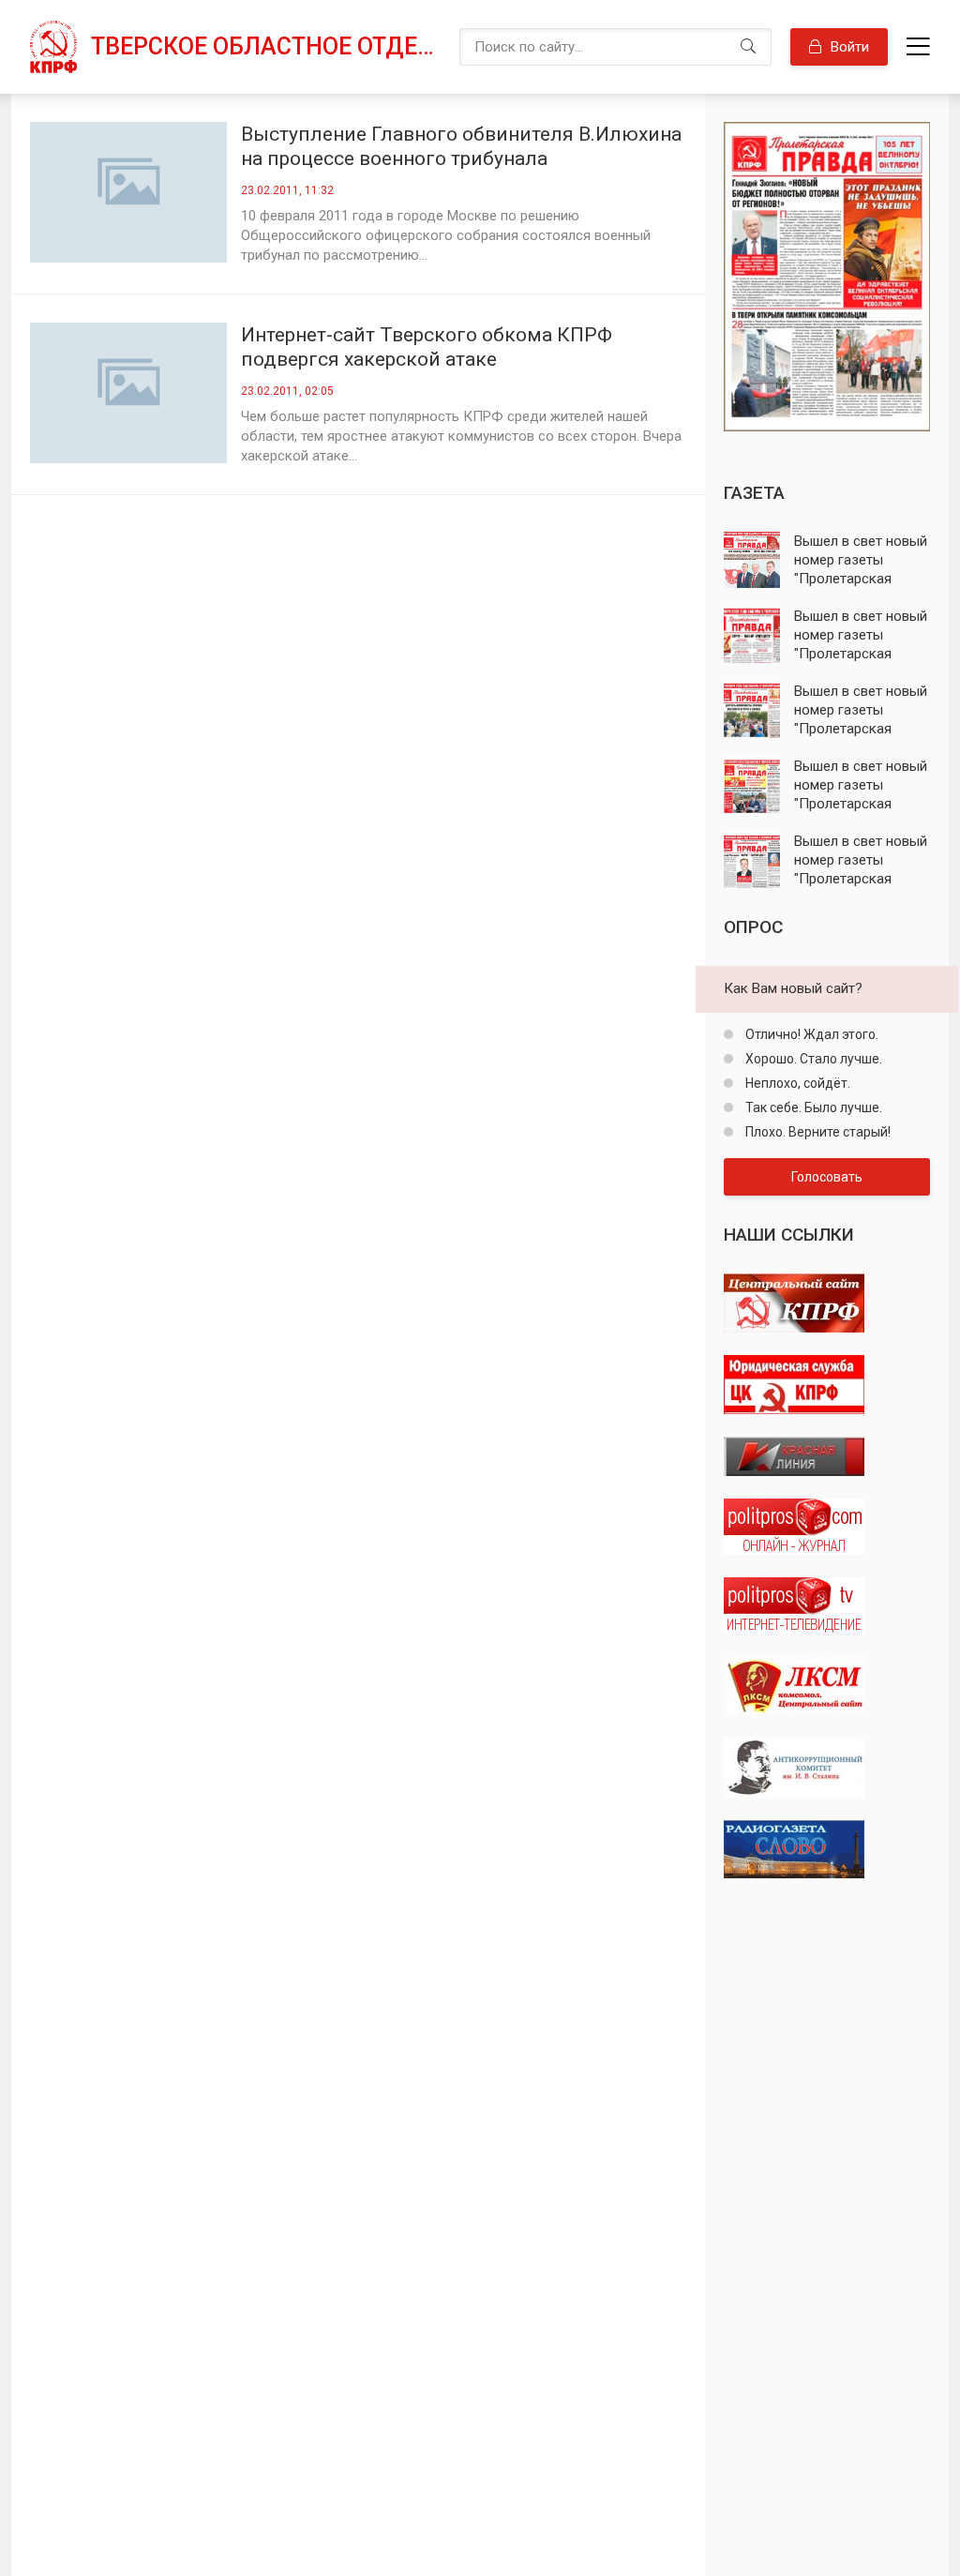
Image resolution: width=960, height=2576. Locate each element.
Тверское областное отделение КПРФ (266, 46)
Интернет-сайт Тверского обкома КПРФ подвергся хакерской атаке (427, 347)
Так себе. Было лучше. (812, 1107)
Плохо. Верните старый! (817, 1132)
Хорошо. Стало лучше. (812, 1059)
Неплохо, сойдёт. (796, 1083)
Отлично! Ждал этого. (810, 1034)
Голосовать (827, 1177)
